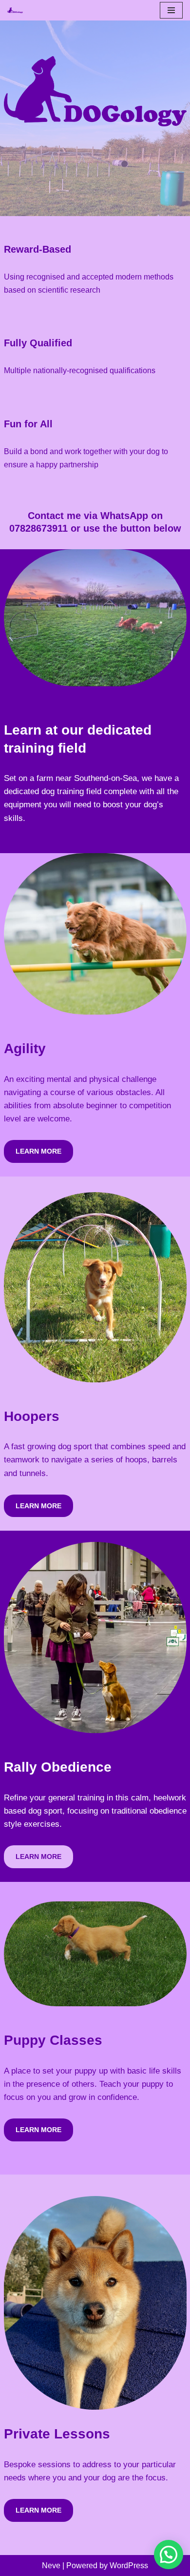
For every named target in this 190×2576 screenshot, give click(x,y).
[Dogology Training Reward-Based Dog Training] (15, 10)
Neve (51, 2566)
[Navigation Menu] (171, 10)
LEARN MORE (38, 1151)
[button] (169, 2555)
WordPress (129, 2566)
